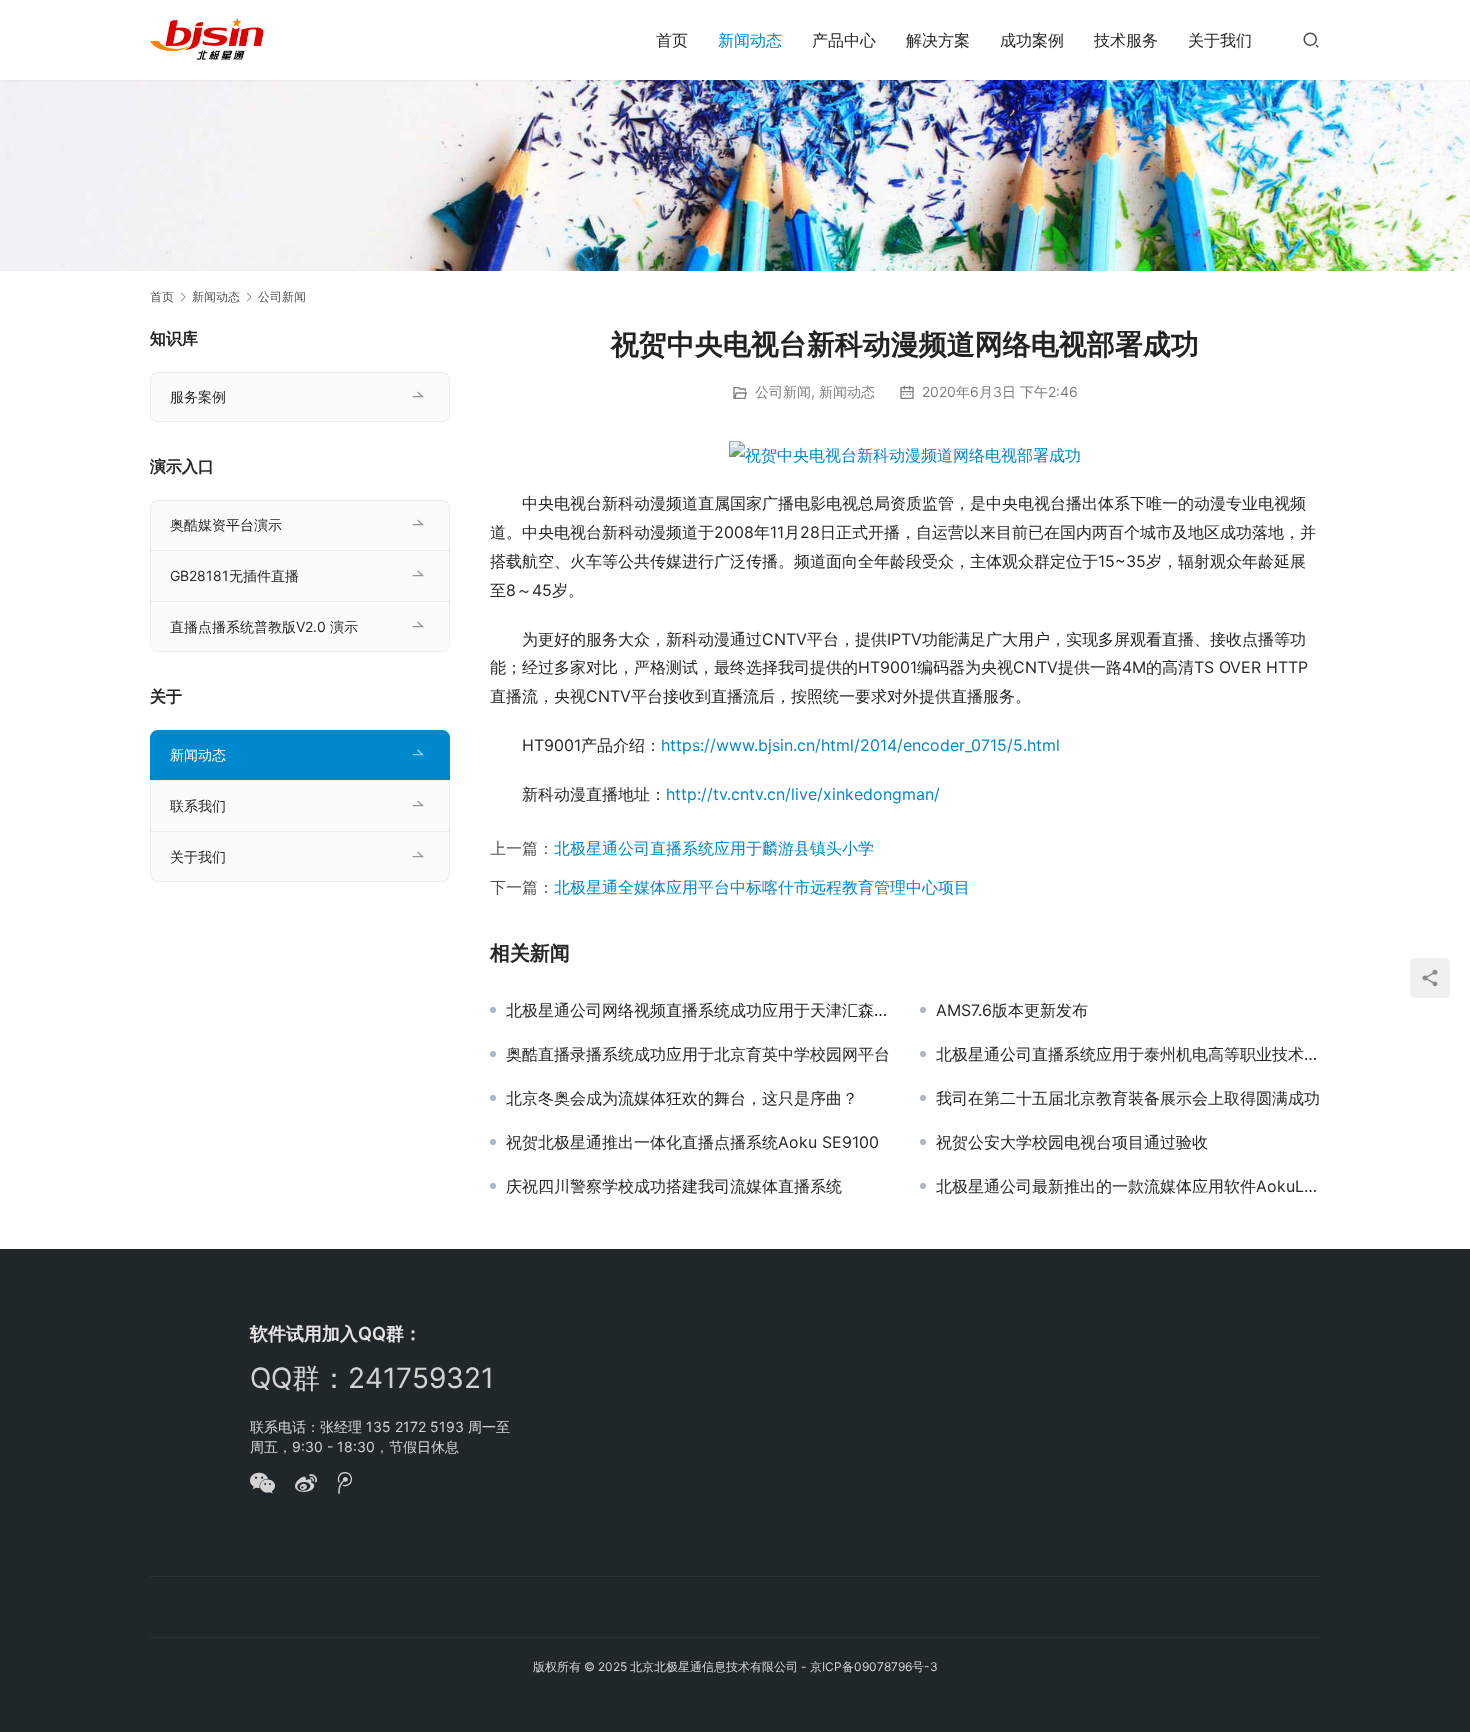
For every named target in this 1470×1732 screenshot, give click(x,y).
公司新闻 (783, 391)
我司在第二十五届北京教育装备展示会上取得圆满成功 (1128, 1098)
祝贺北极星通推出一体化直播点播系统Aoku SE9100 (692, 1142)
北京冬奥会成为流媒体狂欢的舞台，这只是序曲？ (682, 1098)
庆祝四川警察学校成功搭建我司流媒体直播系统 (674, 1186)
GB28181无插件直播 (234, 575)
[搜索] (1311, 39)
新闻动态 (750, 40)
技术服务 (1126, 40)
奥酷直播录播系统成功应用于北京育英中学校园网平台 (698, 1054)
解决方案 (938, 40)
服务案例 (198, 396)
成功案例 (1032, 40)
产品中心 (844, 40)
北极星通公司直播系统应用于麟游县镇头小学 (714, 848)
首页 (672, 40)
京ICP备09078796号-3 (874, 1666)
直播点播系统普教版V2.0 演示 (264, 626)
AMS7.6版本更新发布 (1012, 1010)
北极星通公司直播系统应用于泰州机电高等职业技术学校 (1128, 1054)
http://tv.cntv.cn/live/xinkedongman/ (803, 794)
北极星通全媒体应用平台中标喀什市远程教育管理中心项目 (762, 887)
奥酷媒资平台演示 (226, 524)
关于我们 (1220, 40)
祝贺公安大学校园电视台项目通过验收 (1072, 1142)
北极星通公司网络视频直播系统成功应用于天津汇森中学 (698, 1010)
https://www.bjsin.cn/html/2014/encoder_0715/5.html (860, 745)
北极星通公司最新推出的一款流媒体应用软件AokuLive (1128, 1186)
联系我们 (198, 805)
